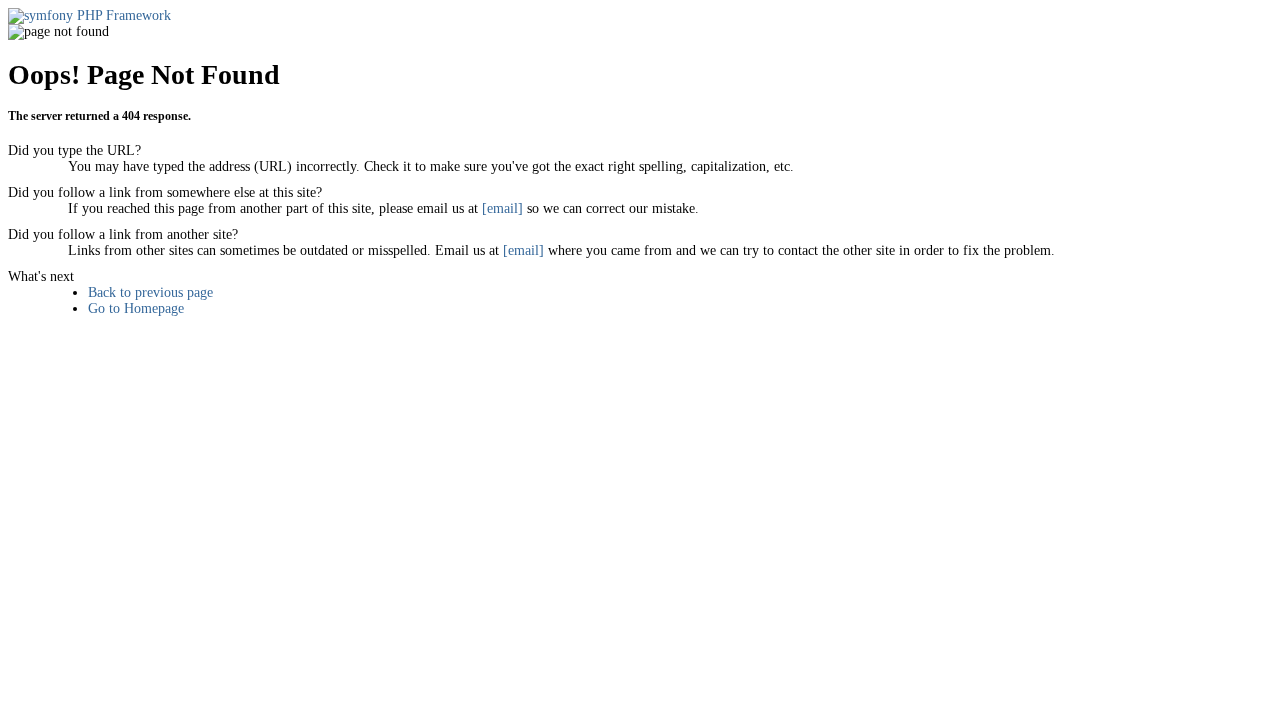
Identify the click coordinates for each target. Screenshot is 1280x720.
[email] (502, 208)
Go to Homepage (136, 308)
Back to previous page (150, 292)
